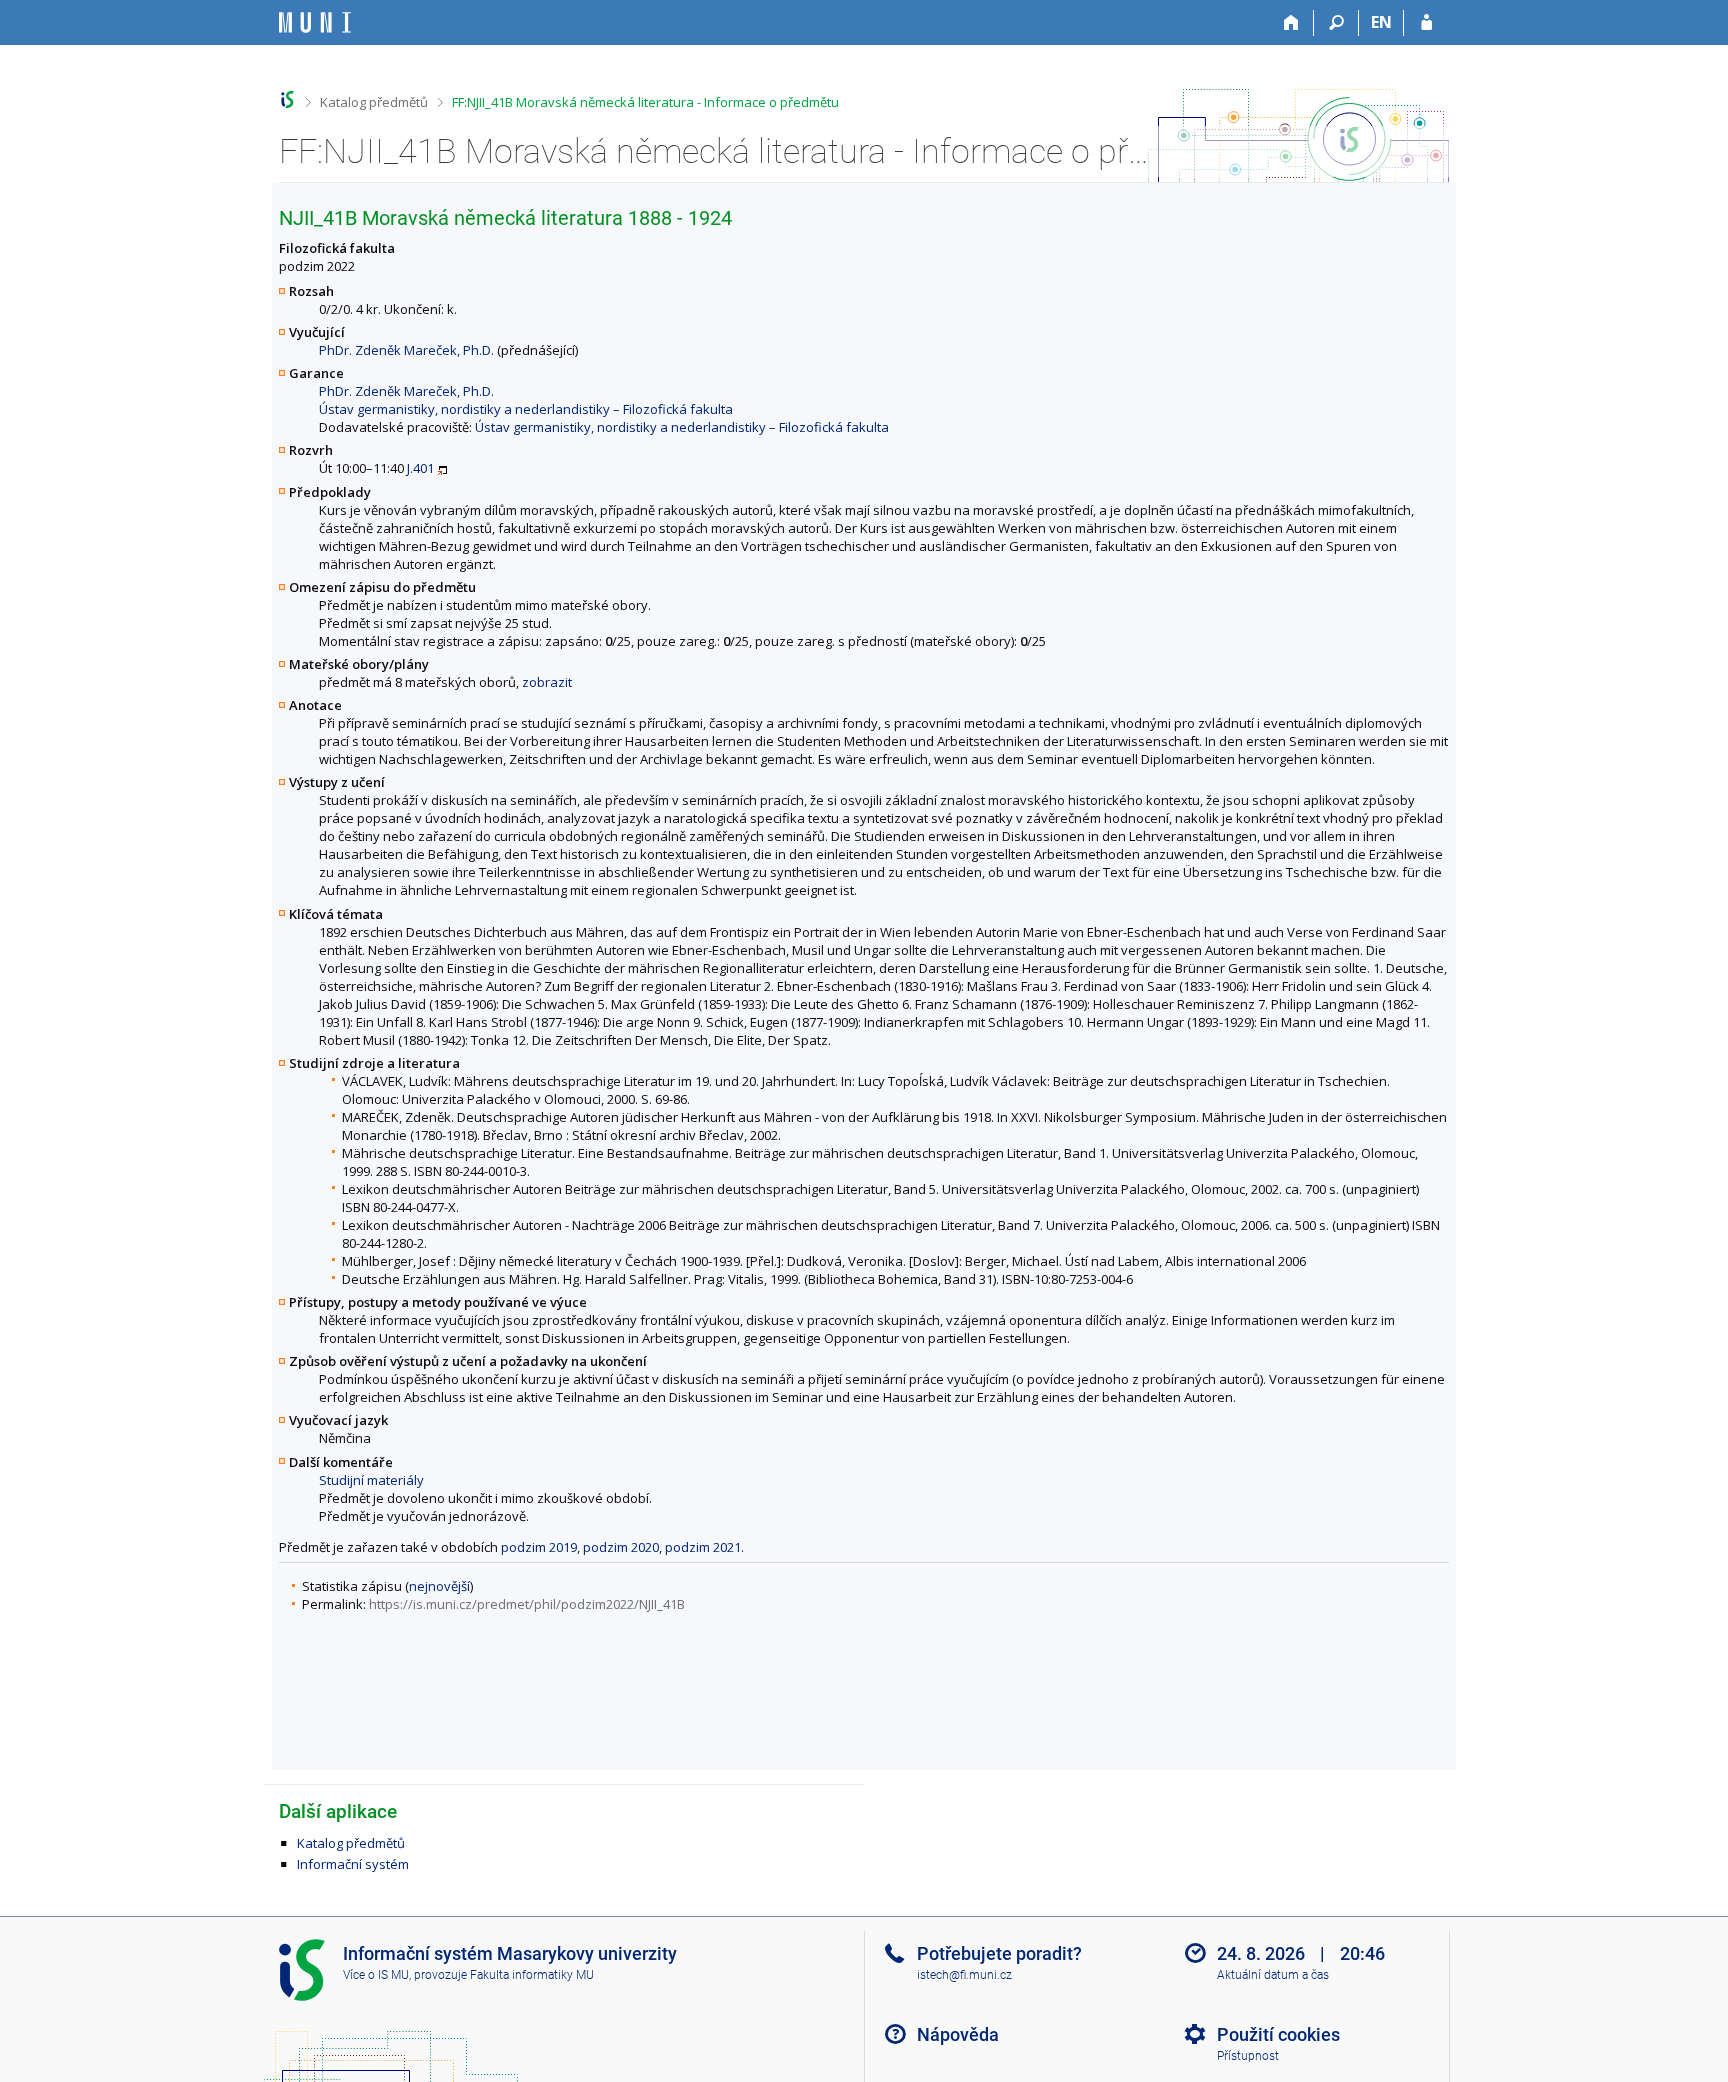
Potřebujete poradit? (999, 1953)
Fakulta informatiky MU (532, 1975)
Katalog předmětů (374, 102)
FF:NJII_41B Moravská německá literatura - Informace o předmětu (645, 102)
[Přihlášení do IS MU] (1426, 23)
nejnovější (439, 1586)
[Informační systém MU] (287, 99)
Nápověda (958, 2034)
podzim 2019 (539, 1547)
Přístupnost (1248, 2056)
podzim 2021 (703, 1547)
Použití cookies (1278, 2034)
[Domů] (1291, 23)
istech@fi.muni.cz (964, 1975)
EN (1381, 22)
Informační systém (353, 1864)
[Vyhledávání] (1336, 23)
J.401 (420, 468)
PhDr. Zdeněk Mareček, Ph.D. (406, 350)
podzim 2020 (621, 1547)
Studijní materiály (371, 1480)
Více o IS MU (376, 1975)
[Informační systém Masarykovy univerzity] (315, 22)
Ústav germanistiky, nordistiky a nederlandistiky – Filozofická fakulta (526, 409)
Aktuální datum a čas (1273, 1975)
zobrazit (547, 682)
